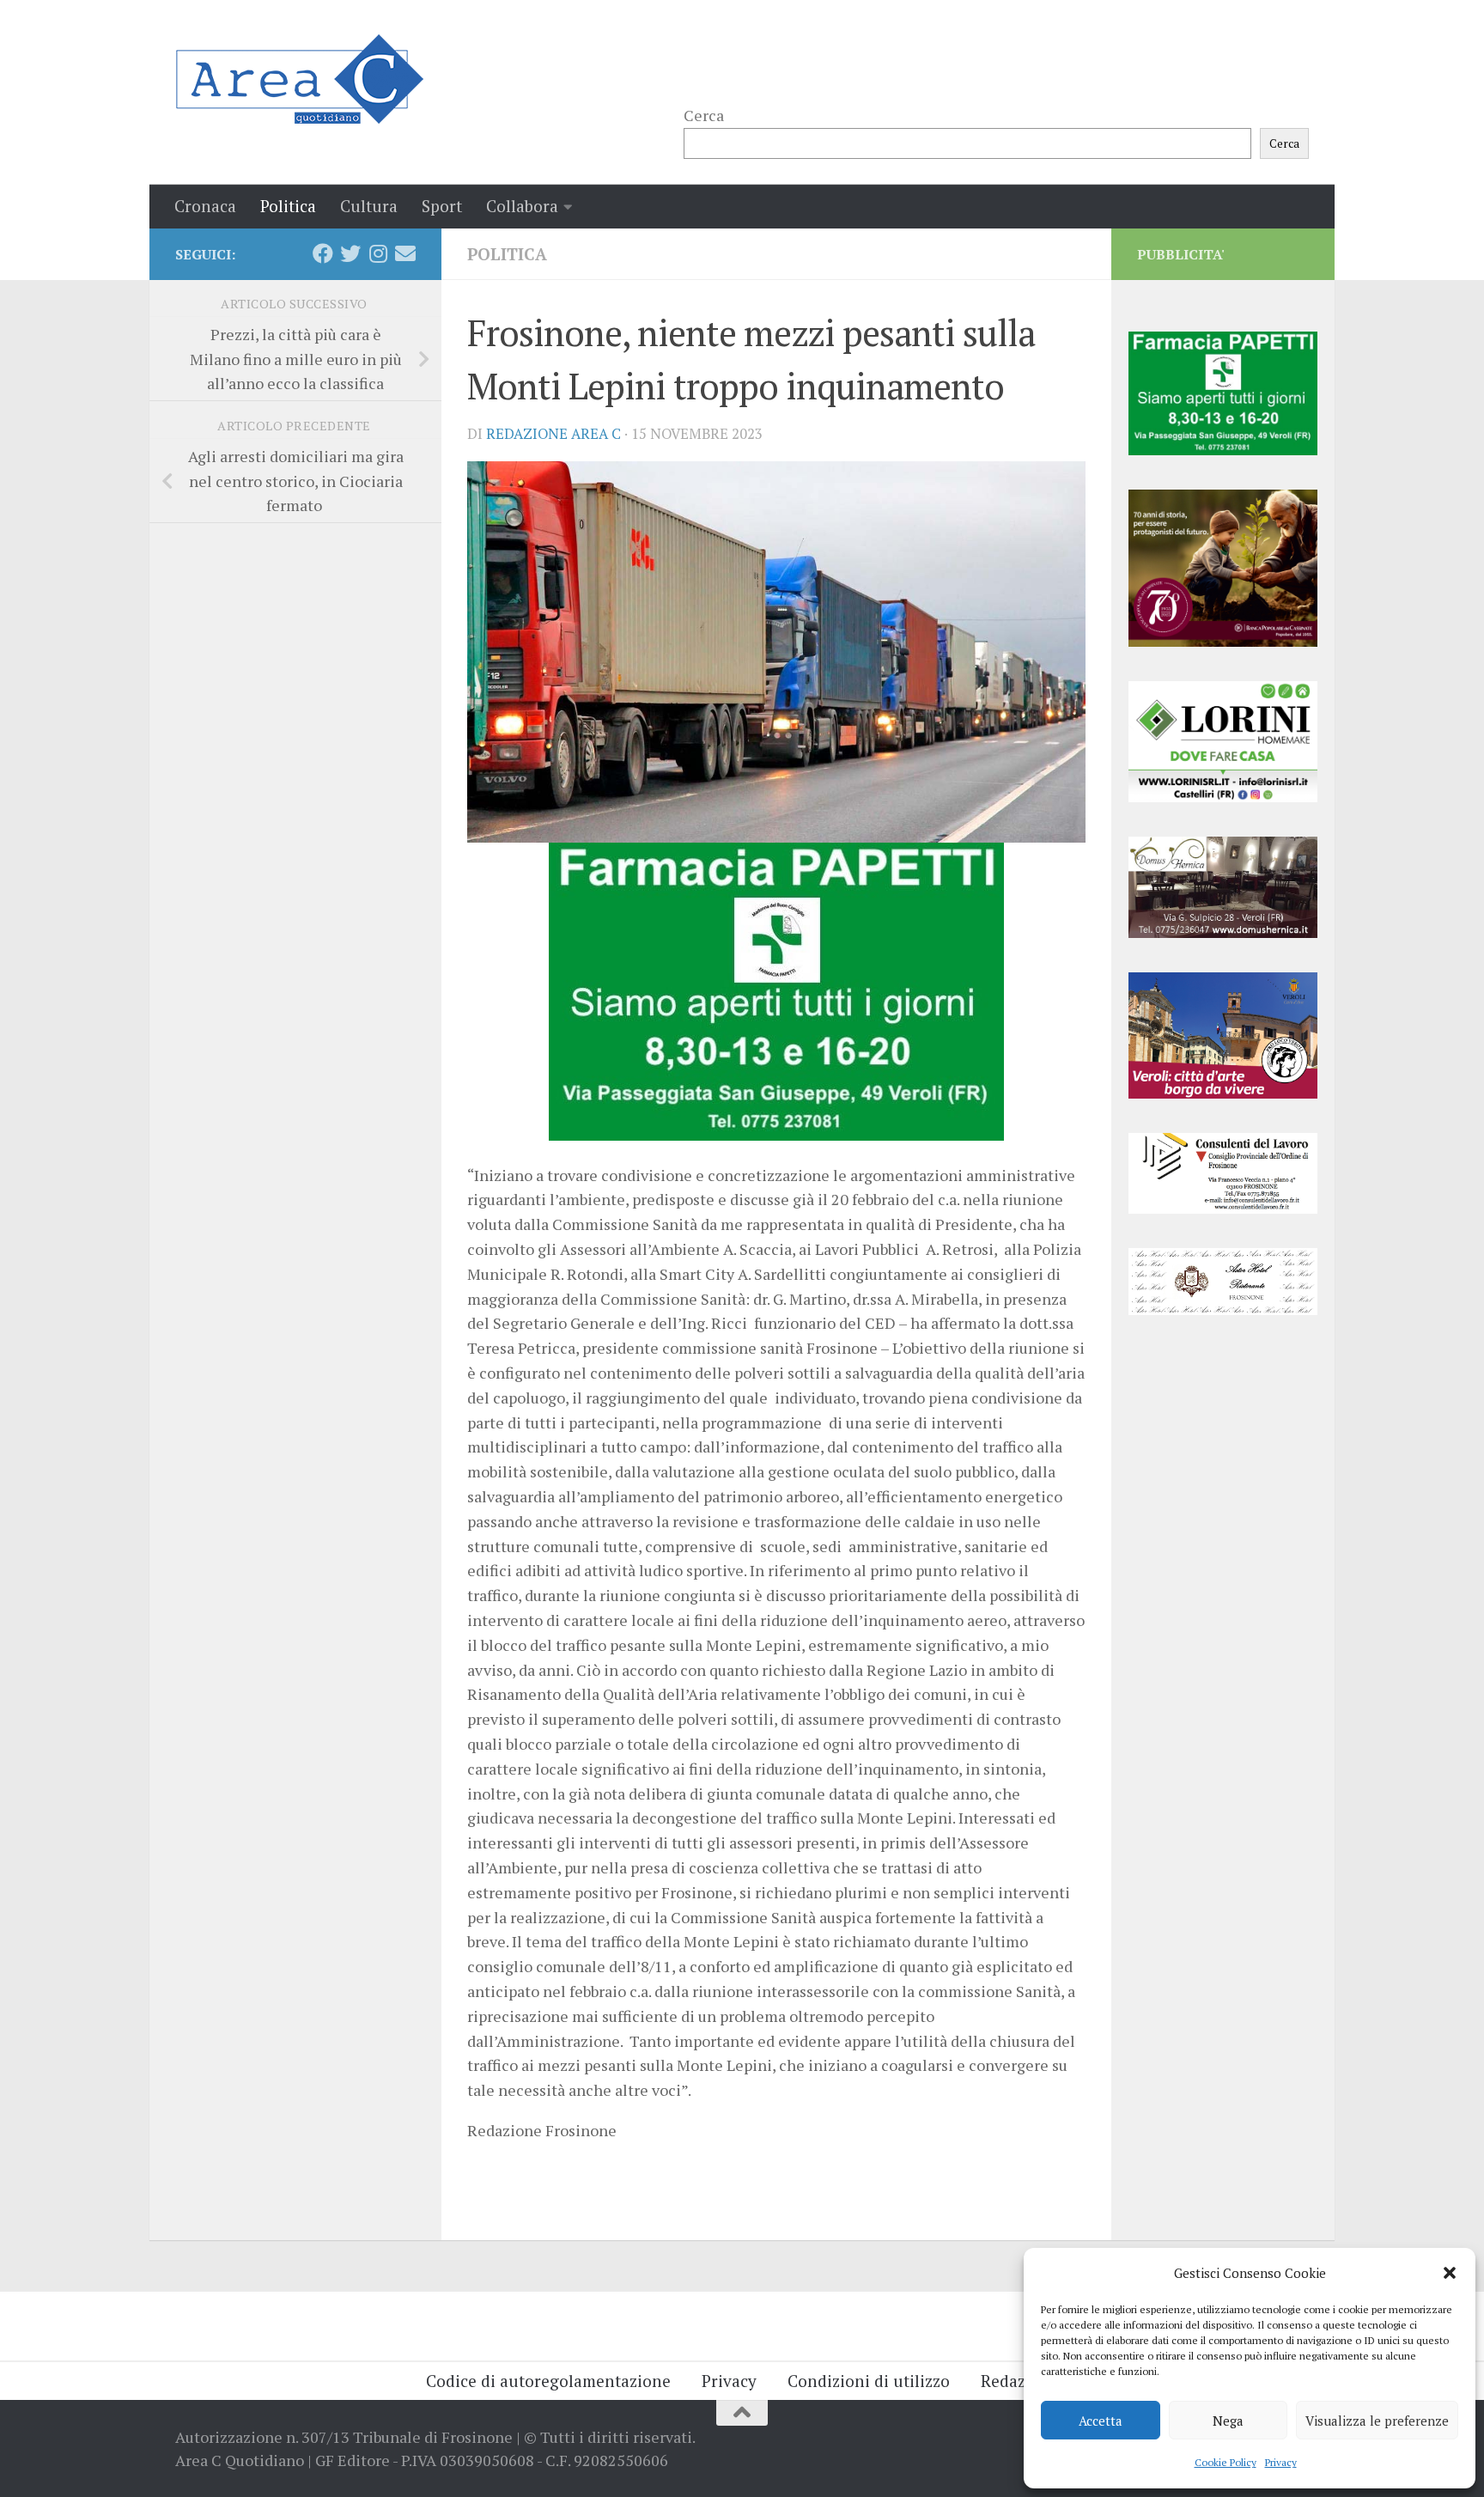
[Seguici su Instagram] (378, 253)
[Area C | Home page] (299, 79)
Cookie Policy (1226, 2462)
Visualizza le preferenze (1377, 2421)
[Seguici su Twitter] (350, 253)
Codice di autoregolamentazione (548, 2381)
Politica (288, 206)
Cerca (704, 115)
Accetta (1101, 2421)
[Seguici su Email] (405, 253)
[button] (1450, 2273)
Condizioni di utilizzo (869, 2381)
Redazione (1020, 2381)
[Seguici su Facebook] (323, 253)
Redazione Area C (553, 434)
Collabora (522, 206)
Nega (1228, 2421)
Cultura (369, 206)
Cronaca (205, 206)
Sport (442, 206)
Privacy (1281, 2462)
